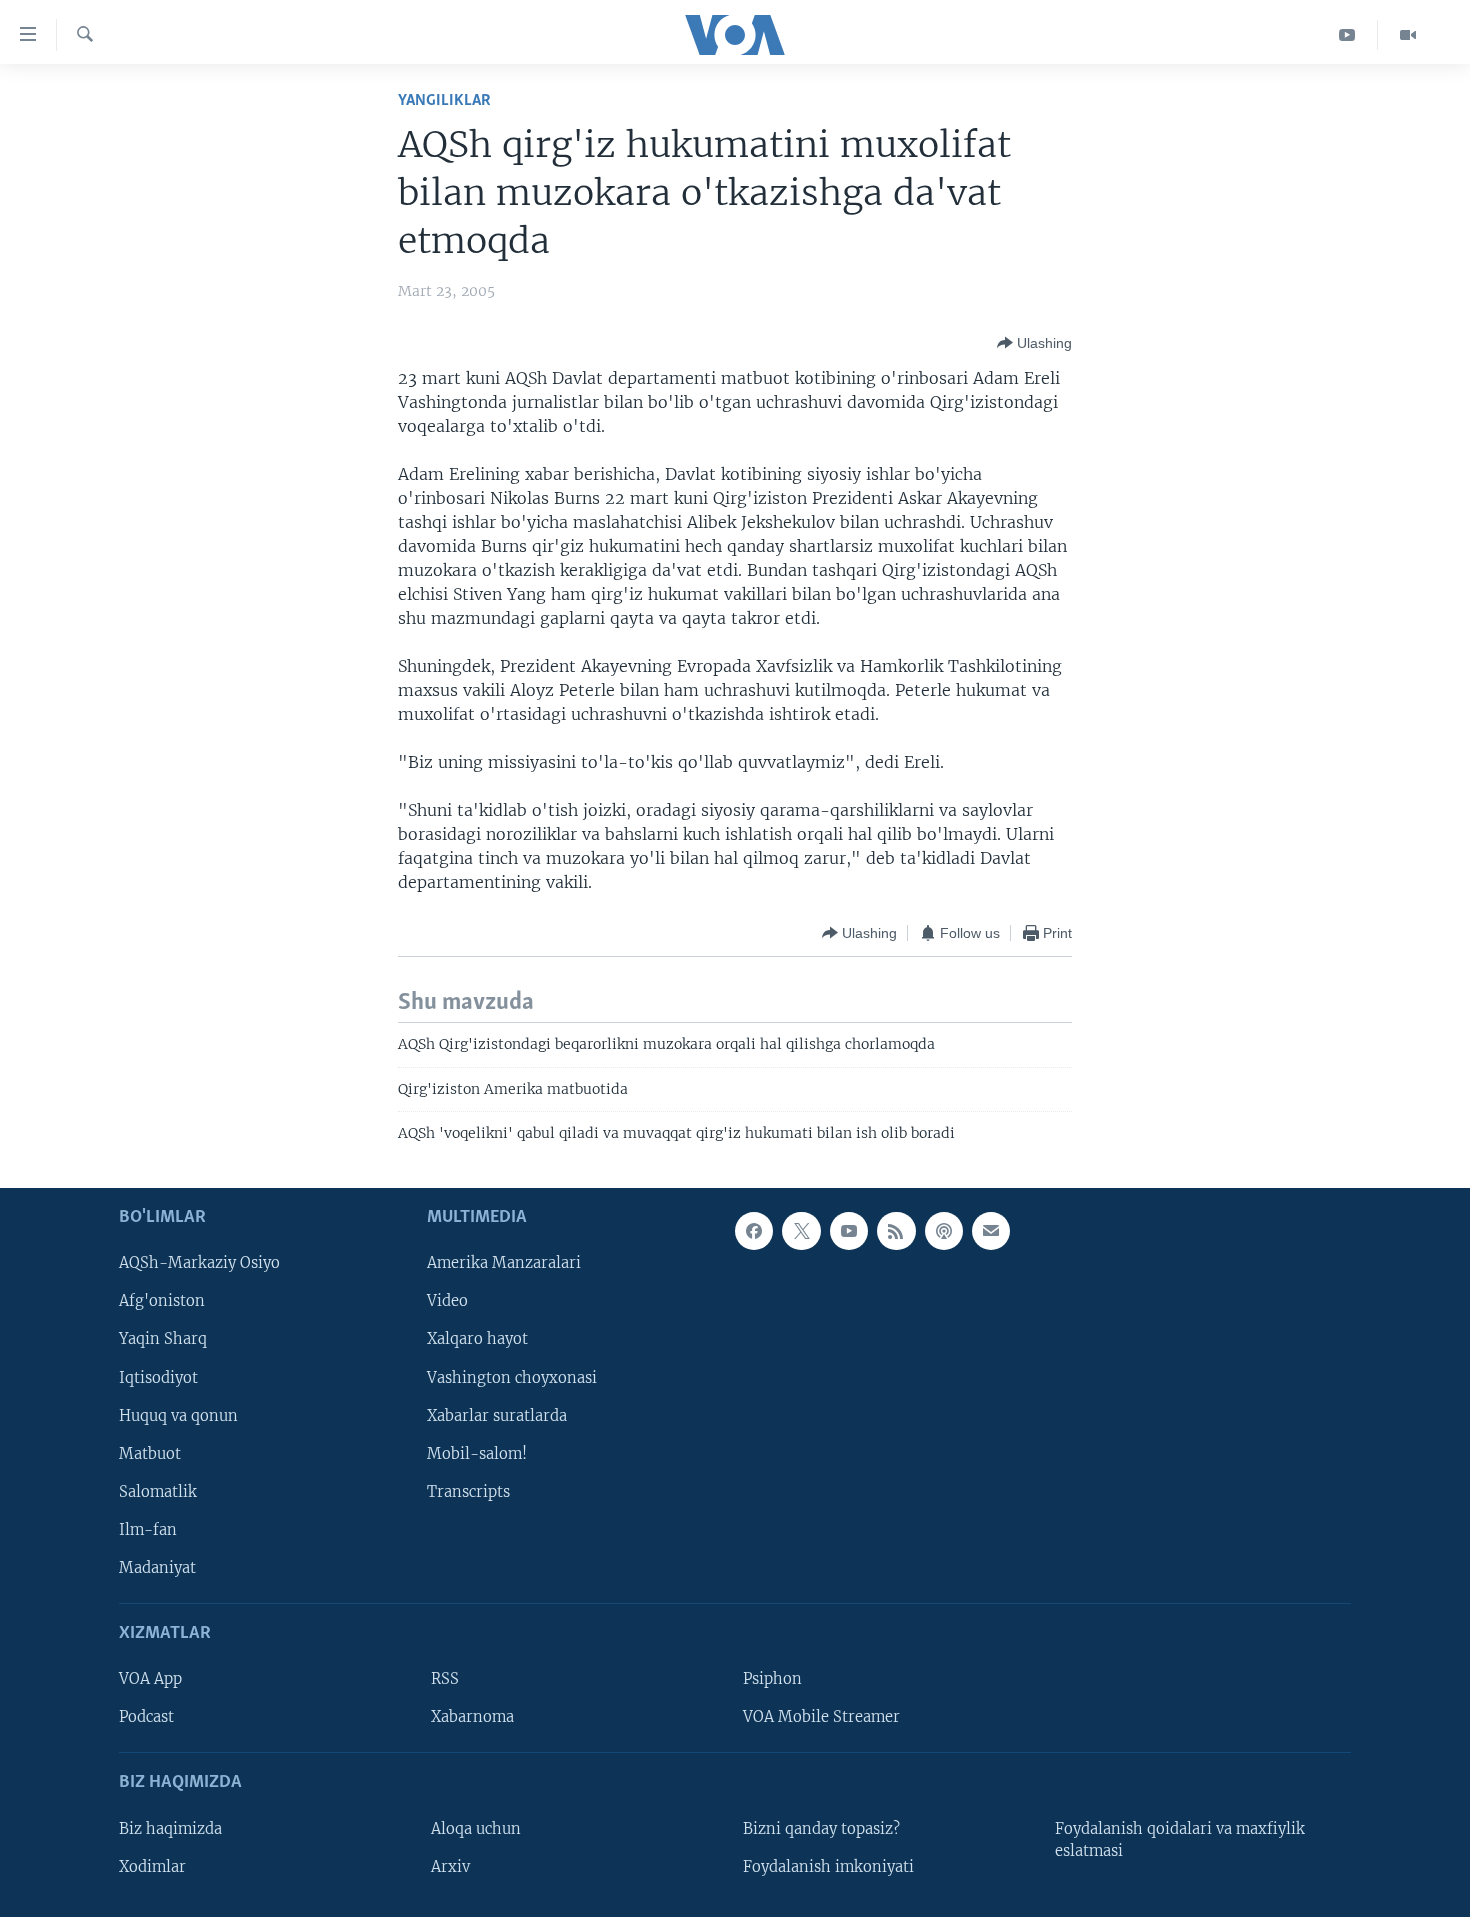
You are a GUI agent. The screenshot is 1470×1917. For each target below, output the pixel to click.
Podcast (146, 1717)
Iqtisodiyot (158, 1377)
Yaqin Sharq (163, 1339)
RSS (445, 1679)
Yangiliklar (444, 100)
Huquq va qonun (178, 1415)
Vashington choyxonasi (512, 1377)
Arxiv (450, 1866)
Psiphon (772, 1679)
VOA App (150, 1679)
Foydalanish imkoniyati (828, 1866)
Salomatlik (158, 1491)
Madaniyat (157, 1567)
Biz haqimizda (170, 1828)
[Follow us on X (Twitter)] (801, 1231)
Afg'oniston (162, 1301)
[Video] (1408, 35)
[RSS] (896, 1231)
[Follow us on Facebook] (754, 1231)
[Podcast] (944, 1231)
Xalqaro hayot (477, 1339)
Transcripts (468, 1491)
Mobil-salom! (477, 1453)
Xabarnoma (472, 1717)
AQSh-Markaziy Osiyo (199, 1263)
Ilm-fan (148, 1529)
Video (447, 1301)
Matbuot (150, 1453)
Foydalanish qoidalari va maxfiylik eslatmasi (1180, 1839)
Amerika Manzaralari (504, 1263)
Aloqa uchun (476, 1828)
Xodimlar (152, 1866)
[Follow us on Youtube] (849, 1231)
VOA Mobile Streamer (821, 1717)
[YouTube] (1347, 35)
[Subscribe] (991, 1231)
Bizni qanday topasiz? (821, 1828)
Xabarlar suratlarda (497, 1415)
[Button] (1034, 343)
